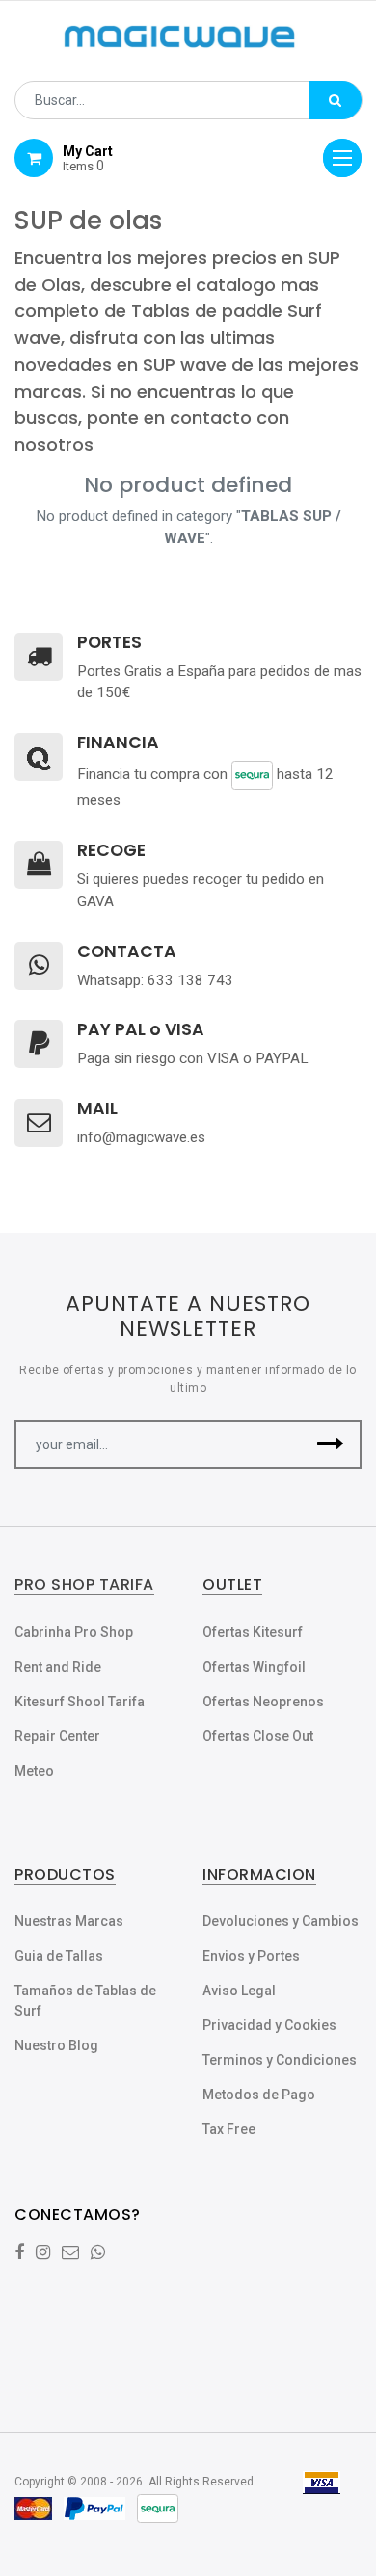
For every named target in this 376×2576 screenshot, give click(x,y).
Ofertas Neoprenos (263, 1702)
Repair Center (57, 1736)
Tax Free (229, 2129)
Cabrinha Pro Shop (74, 1632)
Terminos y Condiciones (280, 2060)
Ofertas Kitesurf (253, 1632)
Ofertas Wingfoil (254, 1667)
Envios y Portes (251, 1956)
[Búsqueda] (335, 100)
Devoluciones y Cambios (281, 1921)
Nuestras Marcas (69, 1921)
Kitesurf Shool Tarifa (80, 1702)
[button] (330, 1444)
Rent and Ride (58, 1667)
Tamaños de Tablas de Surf (85, 2001)
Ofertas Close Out (258, 1736)
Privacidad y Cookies (269, 2025)
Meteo (34, 1771)
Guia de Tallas (59, 1956)
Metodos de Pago (259, 2095)
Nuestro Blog (56, 2045)
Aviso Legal (239, 1991)
